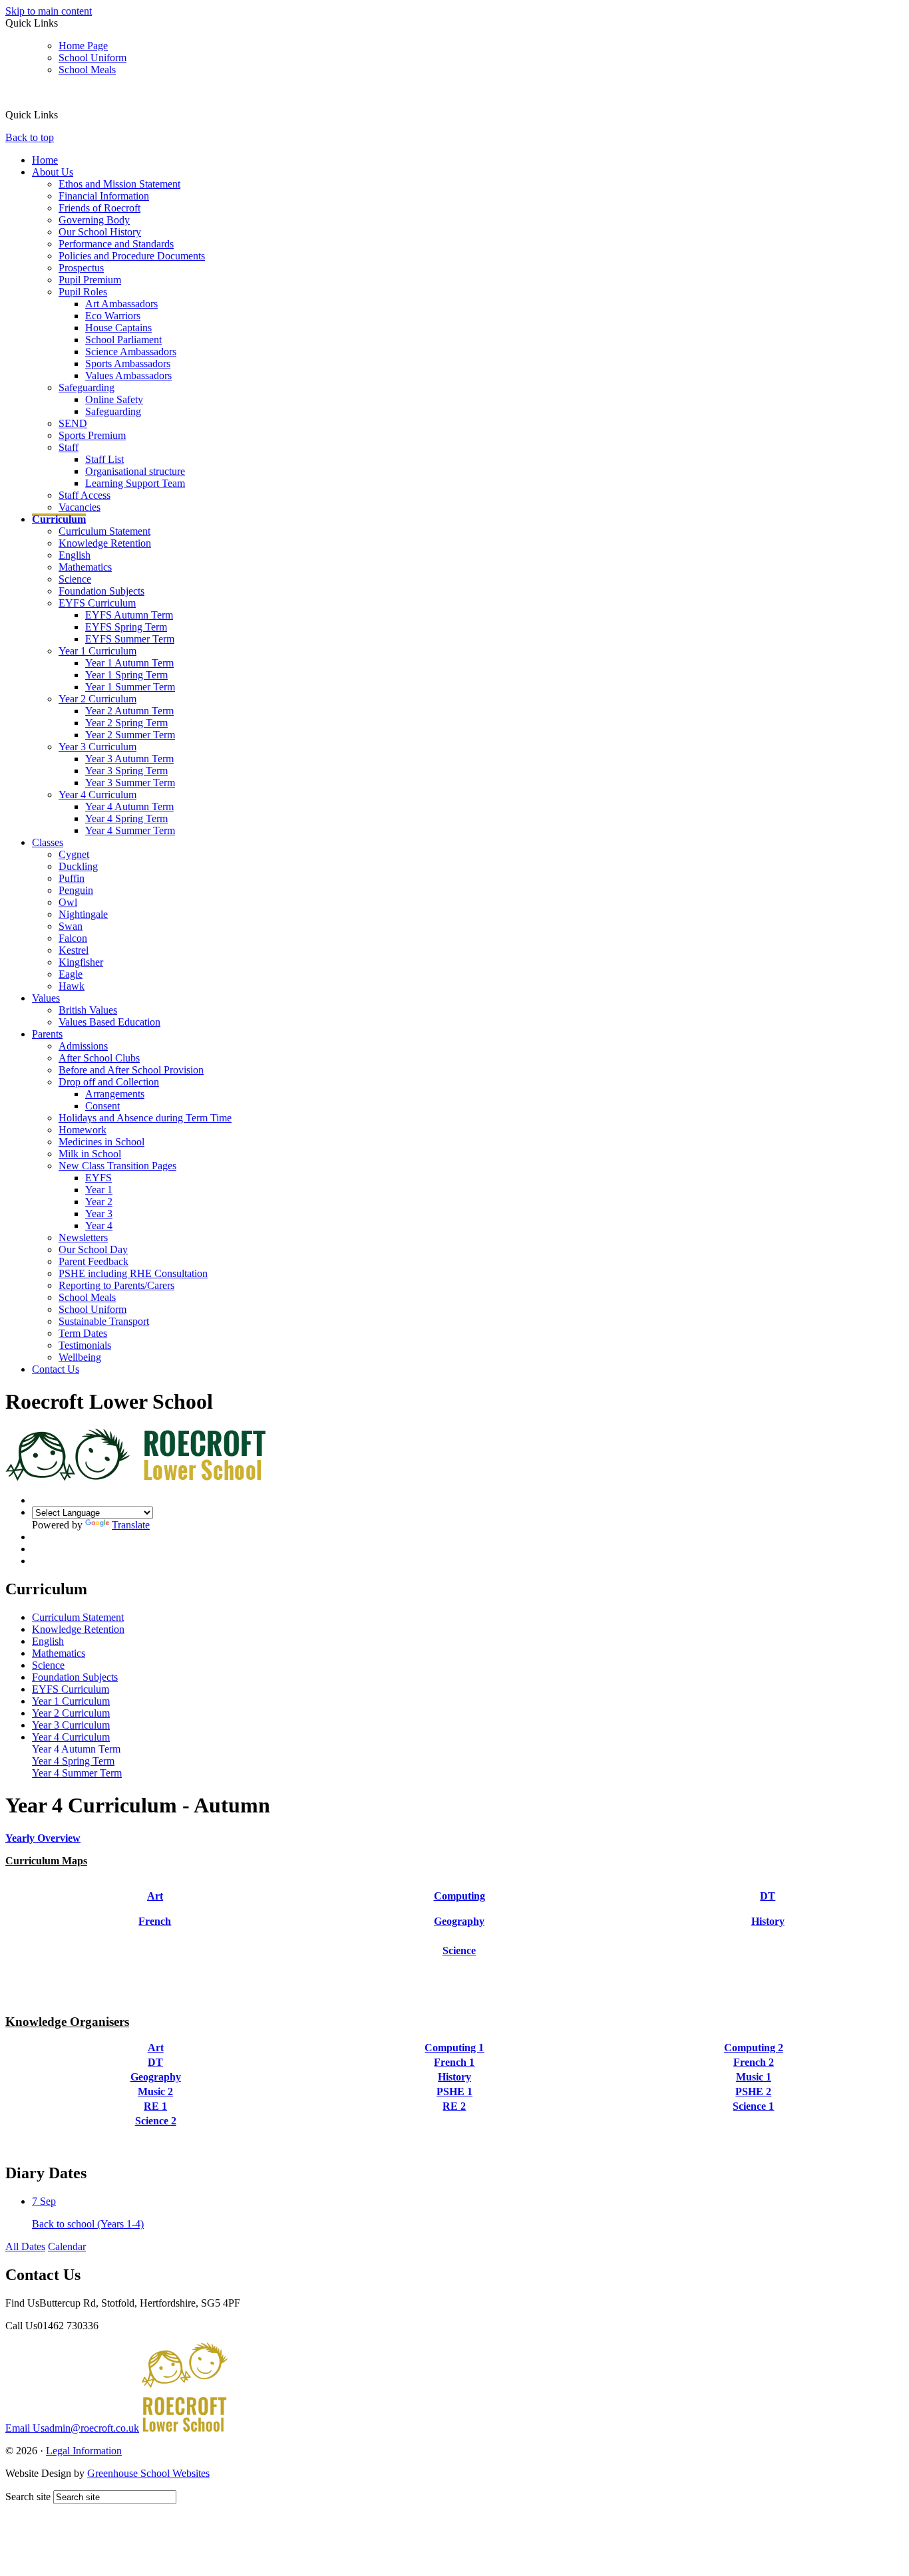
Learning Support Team (135, 483)
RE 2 (454, 2106)
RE (156, 1950)
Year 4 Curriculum (97, 794)
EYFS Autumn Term (129, 615)
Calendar (67, 2246)
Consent (102, 1106)
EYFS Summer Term (130, 639)
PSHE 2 (753, 2091)
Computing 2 (754, 2048)
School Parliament (123, 340)
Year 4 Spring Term (126, 818)
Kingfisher (81, 962)
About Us (53, 172)
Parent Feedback (93, 1261)
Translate (131, 1525)
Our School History (100, 232)
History (768, 1921)
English (75, 555)
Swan (71, 926)
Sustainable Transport (104, 1321)
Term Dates (83, 1333)
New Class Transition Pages (117, 1166)
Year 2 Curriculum (97, 699)
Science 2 (156, 2121)
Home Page (83, 46)
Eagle (71, 974)
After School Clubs (99, 1058)
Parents (47, 1034)
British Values (88, 1010)
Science (75, 579)
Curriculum (59, 519)
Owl (68, 902)
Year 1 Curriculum (97, 651)
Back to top (30, 137)
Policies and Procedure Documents (132, 256)
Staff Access (85, 495)
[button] (63, 114)
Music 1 (754, 2077)
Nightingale (83, 914)
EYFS (98, 1178)
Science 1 (753, 2106)
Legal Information (84, 2451)
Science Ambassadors (131, 352)
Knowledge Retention (105, 543)
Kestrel (74, 950)
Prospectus (81, 268)
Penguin (76, 890)
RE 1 (155, 2106)
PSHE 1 (454, 2091)
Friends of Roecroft (99, 208)
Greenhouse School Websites (148, 2473)
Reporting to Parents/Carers (116, 1285)
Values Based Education (109, 1022)
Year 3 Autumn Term (129, 759)
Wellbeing (80, 1357)
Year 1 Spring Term (126, 675)
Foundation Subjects (101, 591)
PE (459, 1936)
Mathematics (85, 567)
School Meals (87, 70)
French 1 (454, 2062)
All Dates (25, 2246)
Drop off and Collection (109, 1082)
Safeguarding (87, 387)
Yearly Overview (43, 1838)
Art (155, 1896)
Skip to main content (49, 11)
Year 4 (99, 1225)
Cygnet (74, 854)
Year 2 (99, 1202)
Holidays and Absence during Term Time (145, 1118)
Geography (459, 1921)
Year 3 (99, 1214)
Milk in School (90, 1154)
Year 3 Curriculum (97, 747)
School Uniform (92, 58)
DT (768, 1896)
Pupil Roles (83, 292)
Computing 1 (454, 2048)
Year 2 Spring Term (126, 723)
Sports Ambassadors (128, 363)
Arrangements (115, 1094)
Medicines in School (101, 1142)
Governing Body (94, 220)
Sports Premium (92, 435)
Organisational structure (135, 471)
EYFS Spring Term (126, 627)
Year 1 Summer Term (130, 687)
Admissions (83, 1046)
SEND (73, 423)
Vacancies (80, 507)
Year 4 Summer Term (130, 830)
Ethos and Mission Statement (119, 184)
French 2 (754, 2062)
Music (155, 1936)
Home (45, 160)
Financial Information (104, 196)
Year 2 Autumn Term (129, 711)
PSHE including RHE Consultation (133, 1273)
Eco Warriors (113, 316)
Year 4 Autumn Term (129, 806)
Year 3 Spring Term (126, 771)
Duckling (78, 866)
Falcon (73, 938)
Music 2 (155, 2091)
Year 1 (99, 1190)
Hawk (72, 986)
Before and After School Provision (131, 1070)
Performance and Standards (116, 244)
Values (46, 998)
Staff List (104, 459)
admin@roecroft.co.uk (72, 2428)
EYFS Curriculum (97, 603)
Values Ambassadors (128, 375)
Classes (48, 842)
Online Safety (114, 399)
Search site (28, 2497)
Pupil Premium (90, 280)
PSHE (768, 1936)
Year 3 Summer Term (130, 783)
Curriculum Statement (104, 531)
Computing (459, 1896)
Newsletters (83, 1237)
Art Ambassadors (121, 304)
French (155, 1921)
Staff (69, 447)
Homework (83, 1130)
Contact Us (56, 1369)
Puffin (72, 878)
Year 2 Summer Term (130, 735)
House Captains (118, 328)
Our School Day (93, 1249)
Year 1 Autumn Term (129, 663)
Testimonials (85, 1345)
